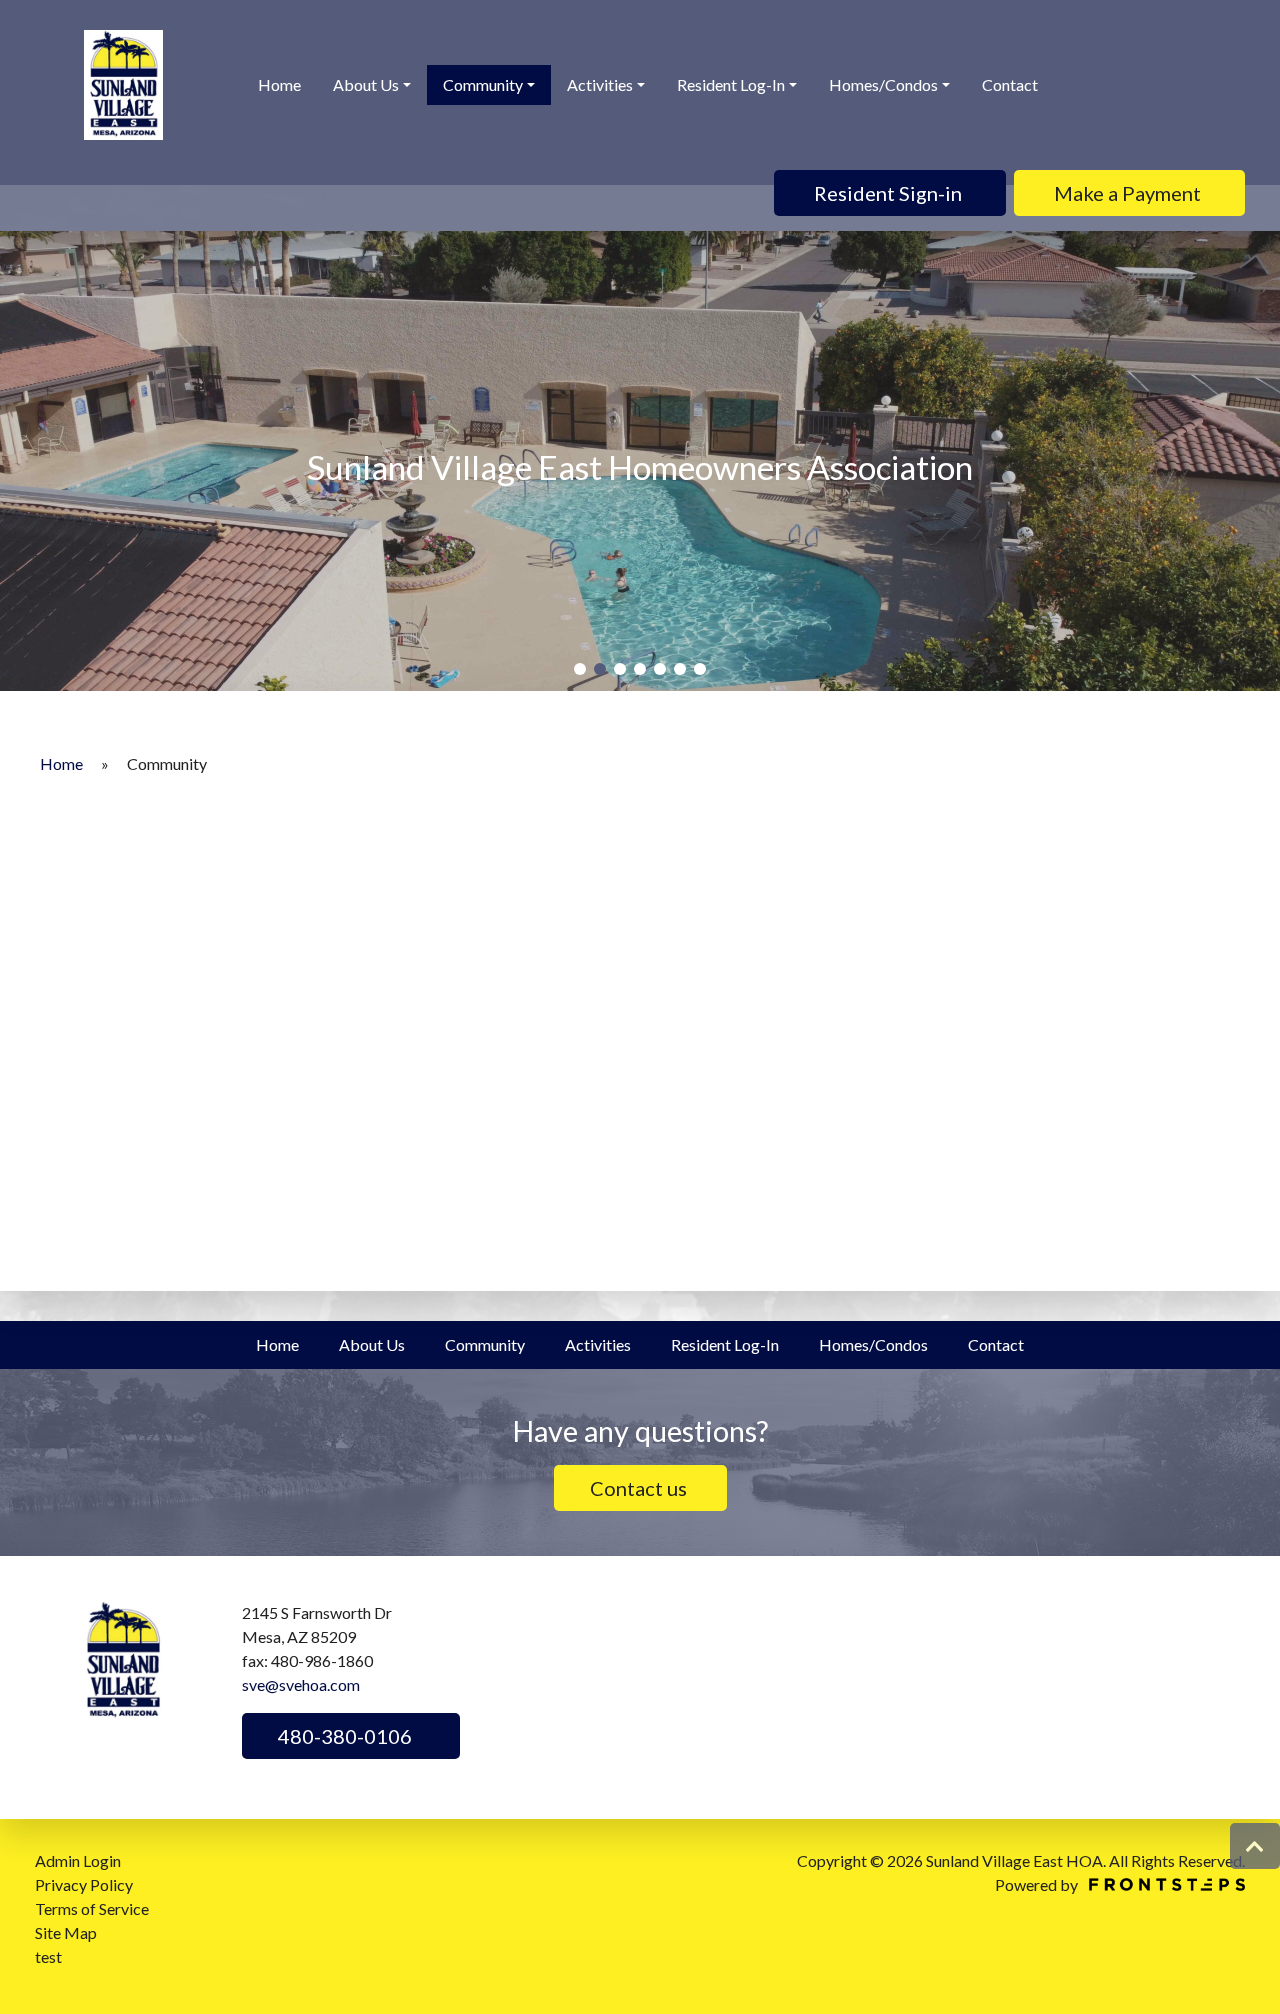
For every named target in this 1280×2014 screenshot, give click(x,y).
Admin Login (78, 1860)
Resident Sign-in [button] (890, 193)
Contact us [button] (640, 1488)
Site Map (66, 1932)
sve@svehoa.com (301, 1684)
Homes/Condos (883, 84)
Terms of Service (92, 1908)
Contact (1010, 84)
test (48, 1956)
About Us (366, 84)
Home (279, 84)
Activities (600, 84)
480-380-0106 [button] (343, 1736)
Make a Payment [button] (1129, 193)
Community (483, 84)
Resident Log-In (731, 84)
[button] (580, 669)
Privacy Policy (84, 1884)
